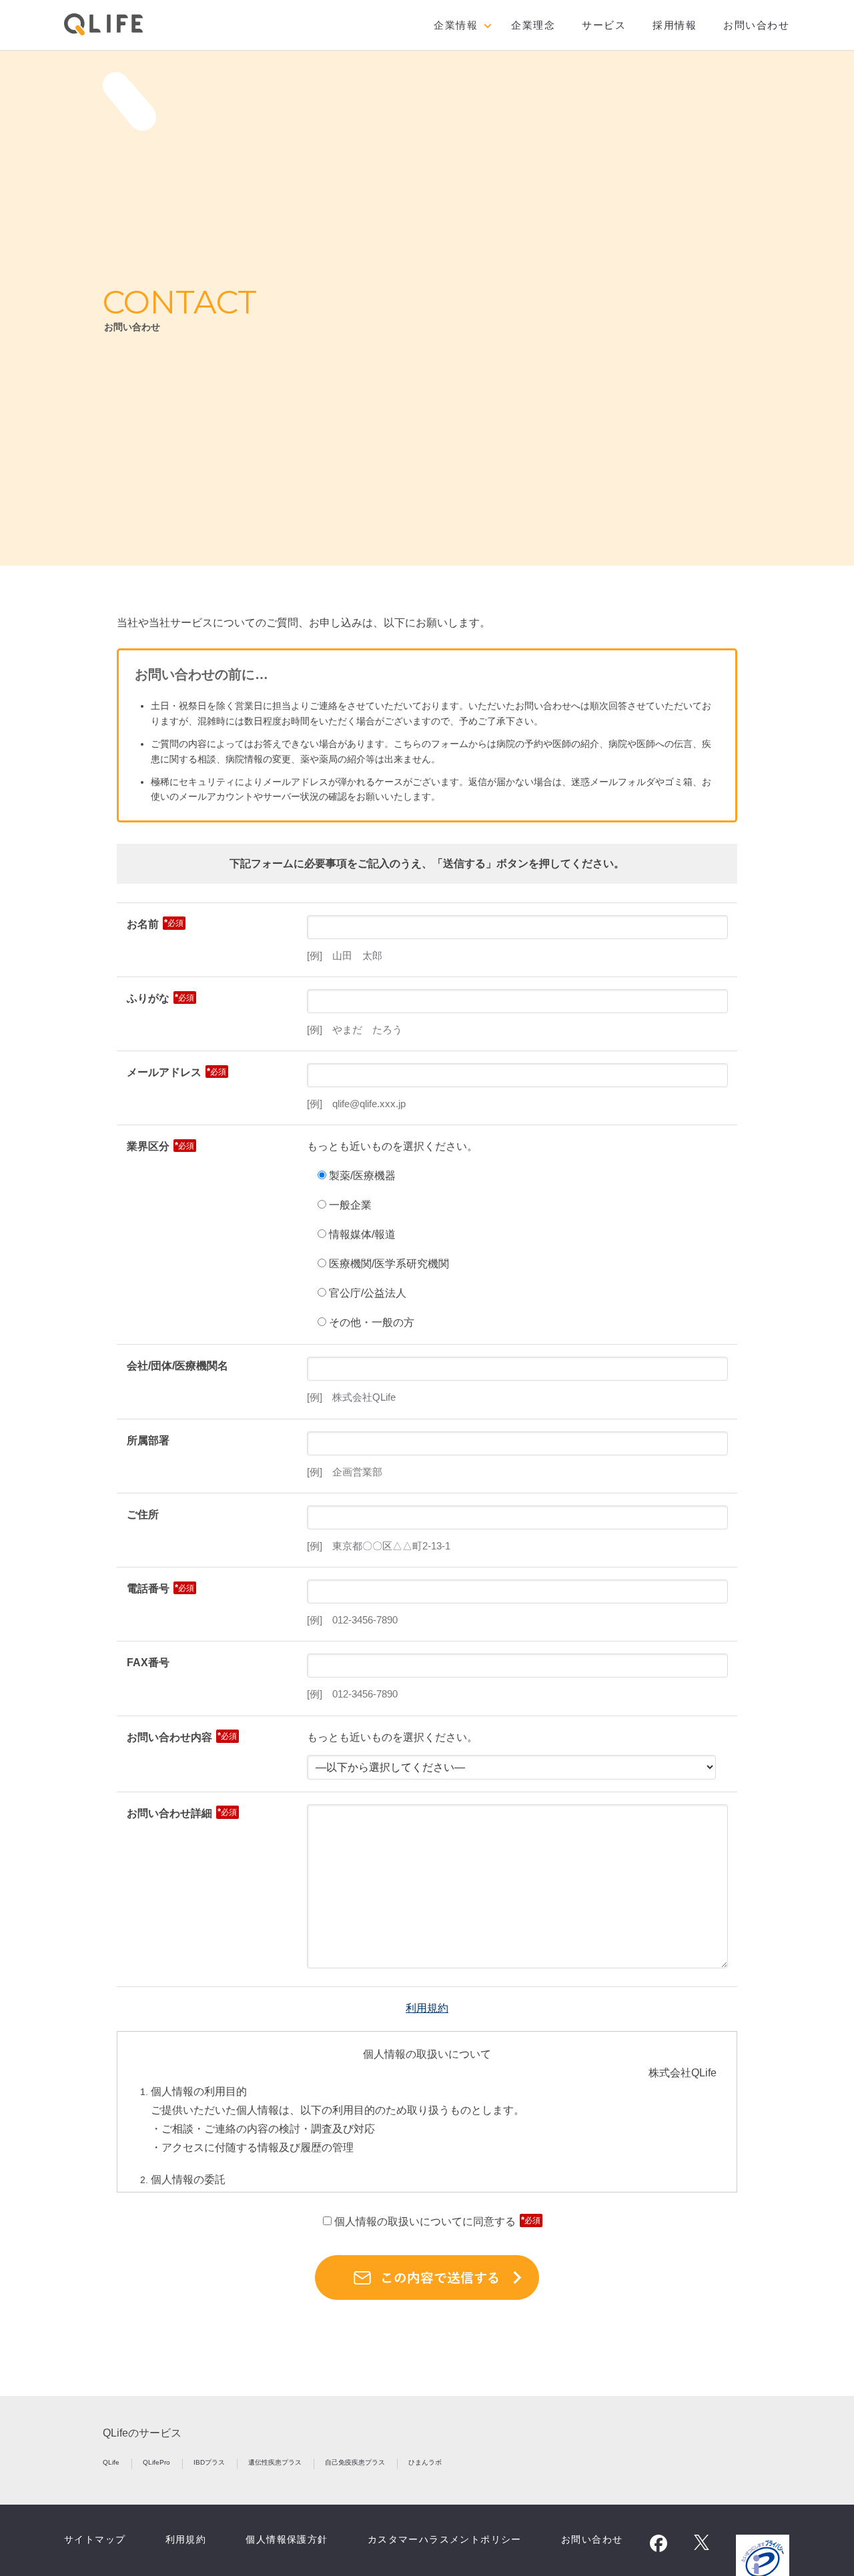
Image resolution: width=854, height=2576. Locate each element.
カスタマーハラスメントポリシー (445, 2539)
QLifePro (157, 2462)
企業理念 (533, 25)
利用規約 (427, 2008)
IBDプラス (210, 2462)
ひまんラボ (425, 2462)
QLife (112, 2462)
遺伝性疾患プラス (276, 2462)
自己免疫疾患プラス (356, 2462)
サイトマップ (95, 2539)
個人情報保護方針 (287, 2539)
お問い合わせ (756, 25)
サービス (604, 25)
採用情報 (675, 25)
